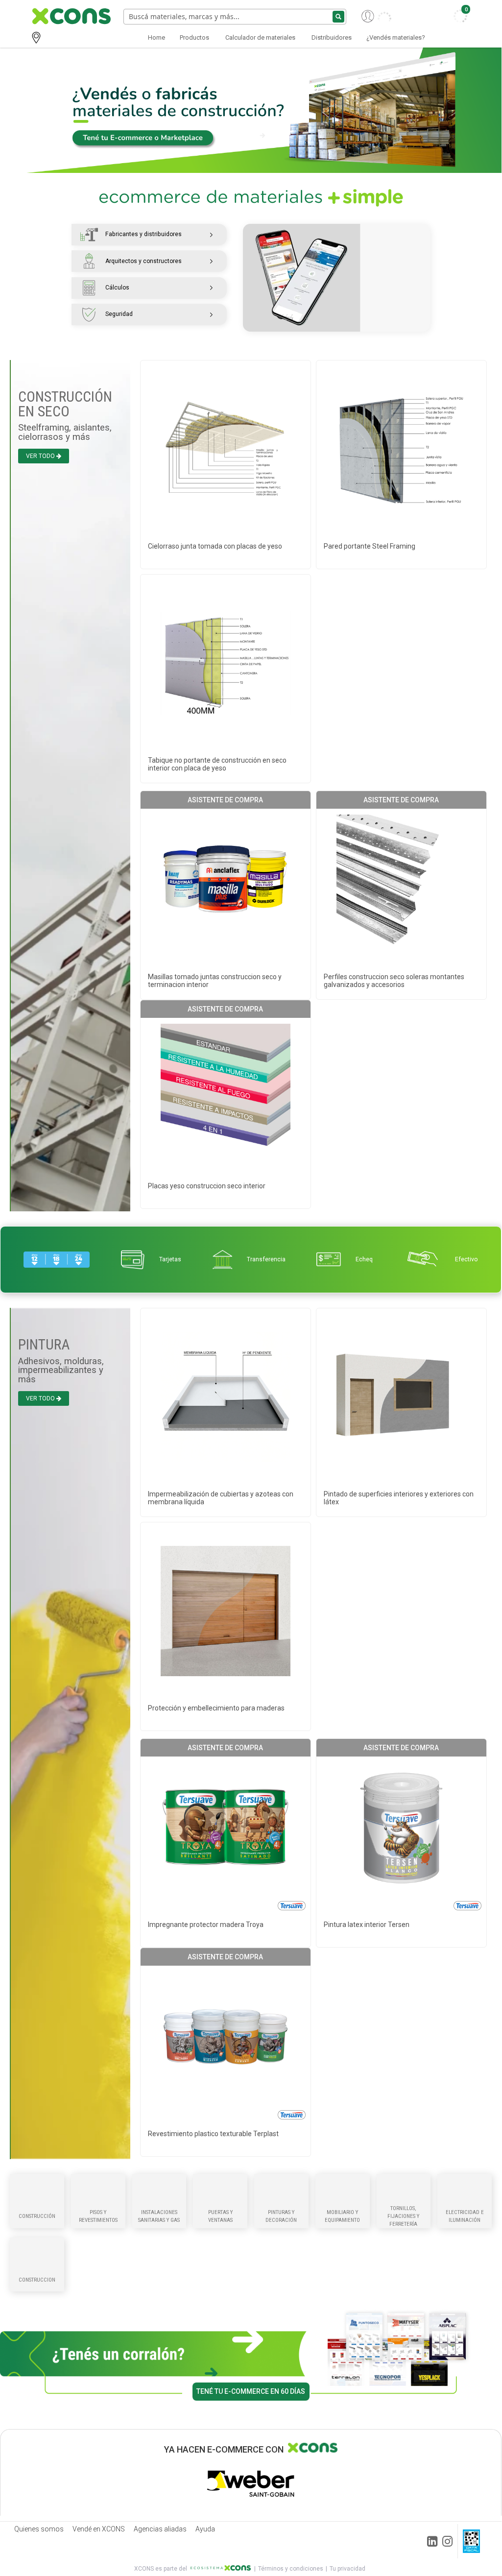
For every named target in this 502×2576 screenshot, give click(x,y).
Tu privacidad (347, 2569)
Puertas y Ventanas (220, 2216)
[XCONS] (70, 16)
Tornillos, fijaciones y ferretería (403, 2216)
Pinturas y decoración (281, 2216)
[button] (376, 16)
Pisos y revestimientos (98, 2216)
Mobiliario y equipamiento (342, 2216)
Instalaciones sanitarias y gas (159, 2216)
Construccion (37, 2280)
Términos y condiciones (291, 2569)
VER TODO (40, 456)
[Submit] (338, 17)
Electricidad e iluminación (465, 2216)
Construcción (37, 2216)
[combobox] (235, 17)
